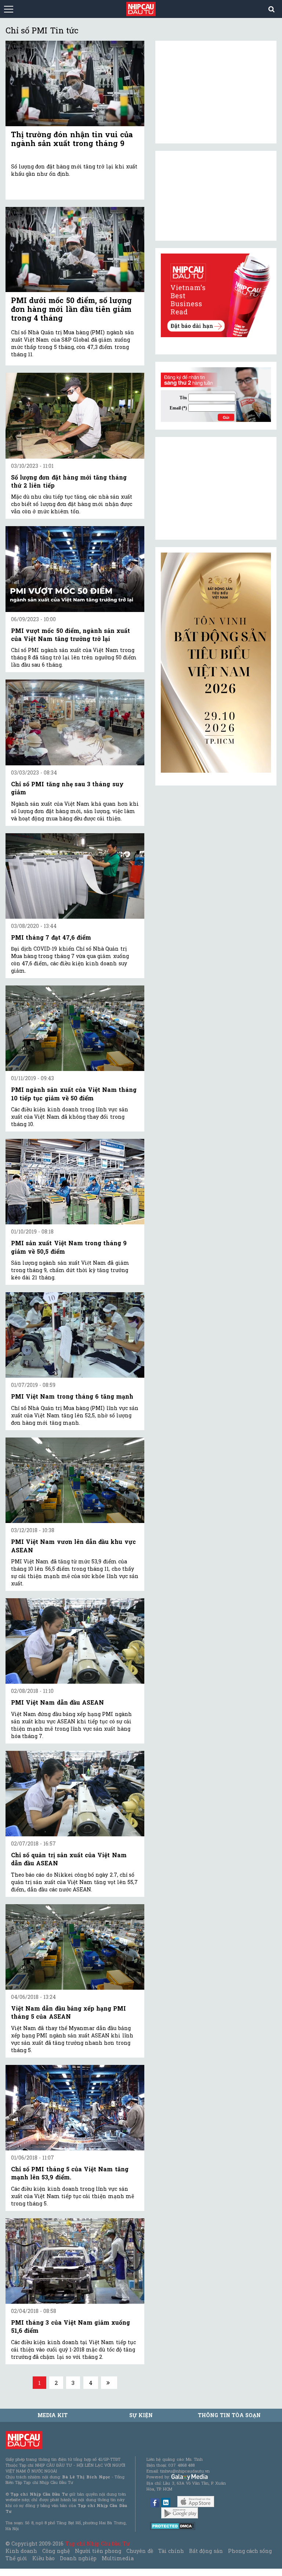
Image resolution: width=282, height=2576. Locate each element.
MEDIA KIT (53, 2415)
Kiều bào (43, 2558)
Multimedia (118, 2558)
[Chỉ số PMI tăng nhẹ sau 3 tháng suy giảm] (75, 722)
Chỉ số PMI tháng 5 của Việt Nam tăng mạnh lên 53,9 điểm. (70, 2173)
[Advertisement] (216, 488)
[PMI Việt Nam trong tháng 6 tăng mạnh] (75, 1335)
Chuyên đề (140, 2551)
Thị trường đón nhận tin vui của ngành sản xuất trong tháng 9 (72, 139)
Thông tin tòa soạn (229, 2415)
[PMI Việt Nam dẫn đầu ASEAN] (75, 1641)
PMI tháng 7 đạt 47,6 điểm (51, 937)
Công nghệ (56, 2551)
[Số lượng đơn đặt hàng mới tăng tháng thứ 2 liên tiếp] (75, 416)
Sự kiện (141, 2415)
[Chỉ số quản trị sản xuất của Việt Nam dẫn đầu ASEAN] (75, 1794)
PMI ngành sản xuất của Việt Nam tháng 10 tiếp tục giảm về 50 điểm (74, 1094)
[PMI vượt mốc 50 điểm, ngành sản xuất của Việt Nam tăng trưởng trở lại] (75, 569)
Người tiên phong (98, 2551)
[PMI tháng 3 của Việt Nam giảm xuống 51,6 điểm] (75, 2261)
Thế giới (16, 2558)
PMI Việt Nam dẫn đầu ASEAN (57, 1702)
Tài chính (171, 2551)
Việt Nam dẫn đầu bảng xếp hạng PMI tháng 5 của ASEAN (68, 2012)
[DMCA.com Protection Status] (173, 2526)
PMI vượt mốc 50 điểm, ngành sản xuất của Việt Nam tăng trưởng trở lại (70, 635)
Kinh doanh (21, 2551)
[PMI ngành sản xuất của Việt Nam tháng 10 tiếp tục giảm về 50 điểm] (75, 1028)
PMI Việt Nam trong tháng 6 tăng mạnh (72, 1396)
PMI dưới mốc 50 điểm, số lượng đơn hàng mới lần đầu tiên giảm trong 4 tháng (71, 309)
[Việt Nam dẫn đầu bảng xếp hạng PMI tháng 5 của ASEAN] (75, 1947)
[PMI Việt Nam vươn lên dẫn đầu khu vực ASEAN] (75, 1480)
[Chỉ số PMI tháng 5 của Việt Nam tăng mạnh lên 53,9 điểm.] (75, 2108)
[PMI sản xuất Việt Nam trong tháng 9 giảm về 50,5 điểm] (75, 1182)
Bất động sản (206, 2551)
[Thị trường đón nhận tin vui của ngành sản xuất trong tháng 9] (75, 83)
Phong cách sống (250, 2551)
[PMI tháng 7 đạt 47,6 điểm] (75, 876)
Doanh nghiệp (78, 2558)
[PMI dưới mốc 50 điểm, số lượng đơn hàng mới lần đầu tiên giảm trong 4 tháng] (75, 250)
